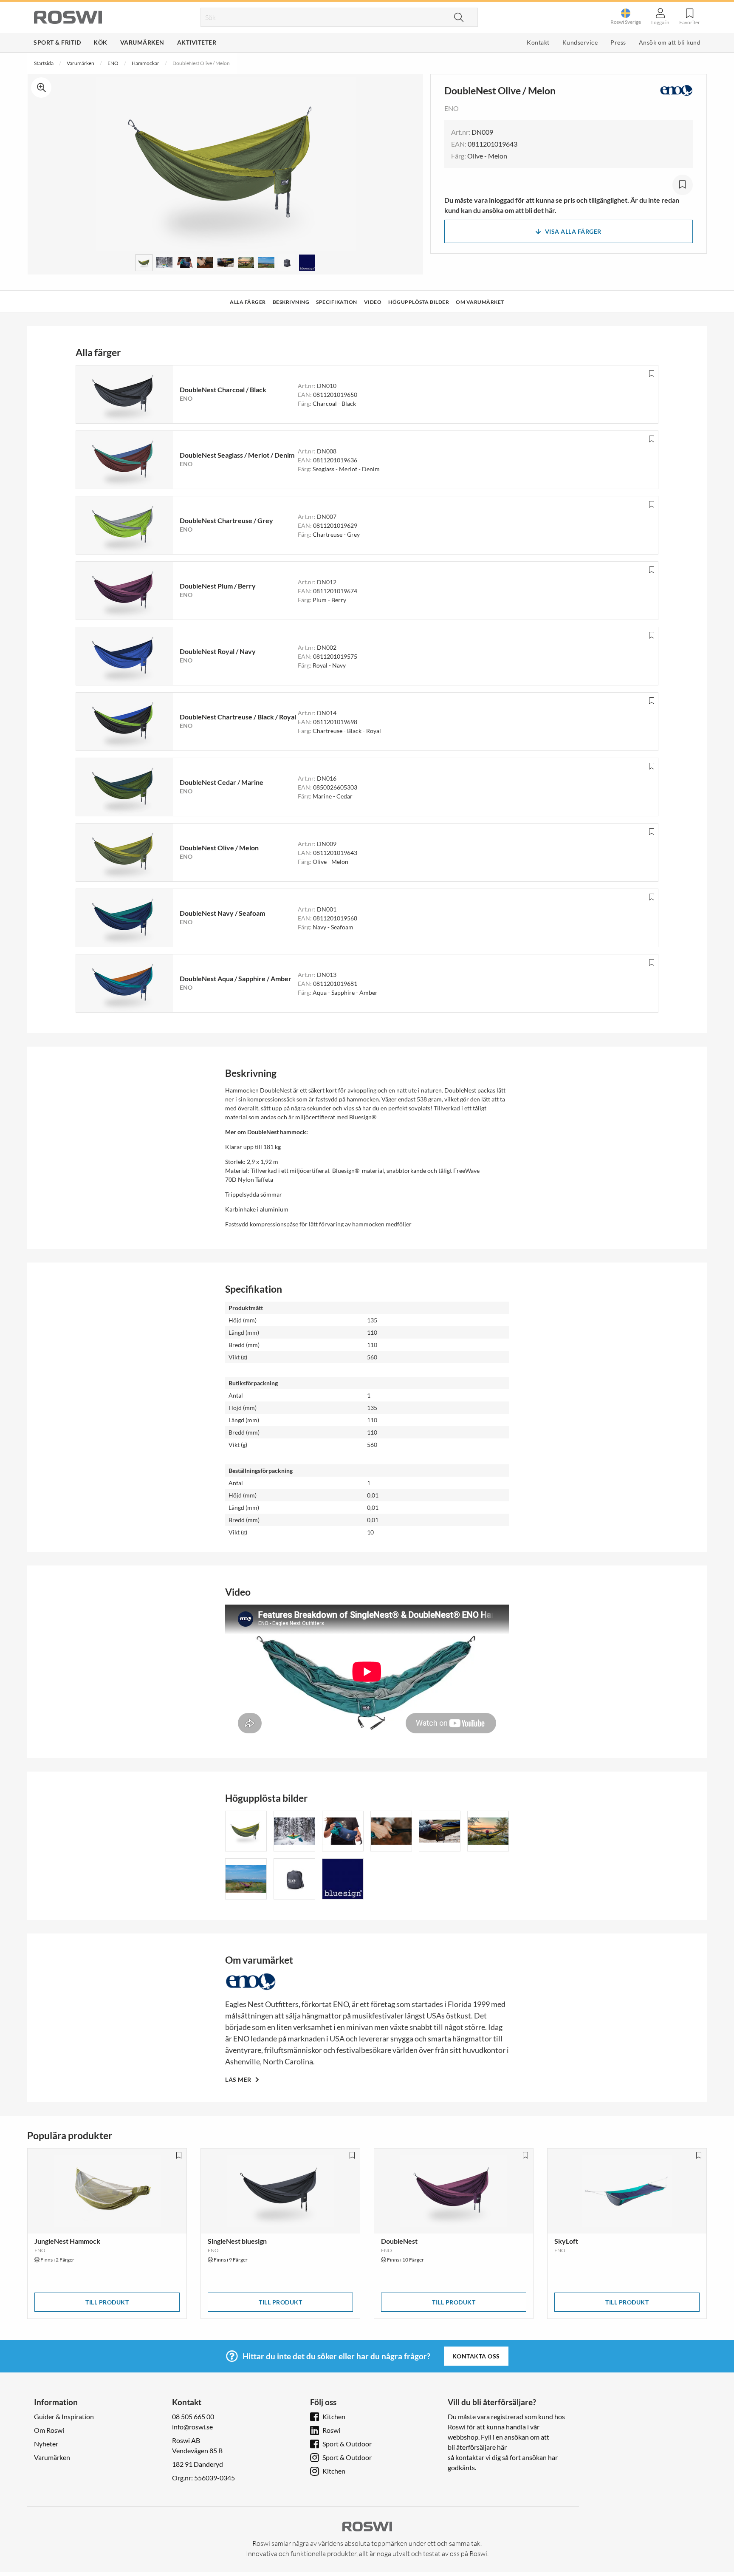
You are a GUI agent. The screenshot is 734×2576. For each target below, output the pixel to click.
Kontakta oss (476, 2356)
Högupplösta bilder (419, 302)
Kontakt (538, 42)
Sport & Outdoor (347, 2444)
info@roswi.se (192, 2427)
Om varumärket (480, 302)
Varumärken (142, 42)
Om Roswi (49, 2430)
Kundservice (580, 42)
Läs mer (239, 2079)
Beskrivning (291, 302)
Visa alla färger (573, 231)
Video (373, 302)
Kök (100, 42)
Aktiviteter (197, 42)
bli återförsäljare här (477, 2447)
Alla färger (248, 302)
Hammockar (145, 63)
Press (618, 42)
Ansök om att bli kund (670, 42)
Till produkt (107, 2302)
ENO (113, 63)
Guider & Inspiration (64, 2416)
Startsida (44, 63)
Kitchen (334, 2416)
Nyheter (46, 2444)
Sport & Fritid (57, 42)
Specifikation (337, 302)
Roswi (331, 2430)
